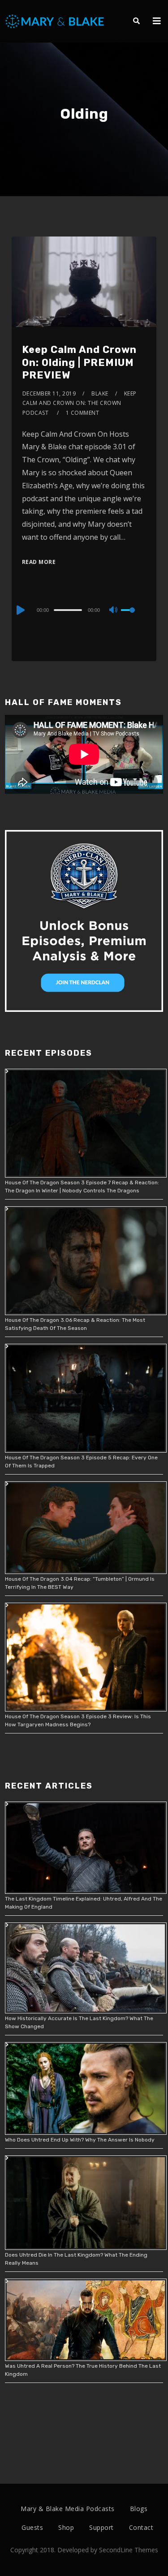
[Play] (20, 610)
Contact (141, 2527)
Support (101, 2527)
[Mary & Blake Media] (56, 21)
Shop (66, 2527)
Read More (39, 562)
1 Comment (83, 413)
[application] (84, 610)
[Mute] (114, 611)
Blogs (139, 2509)
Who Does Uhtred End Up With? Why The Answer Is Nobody (80, 2140)
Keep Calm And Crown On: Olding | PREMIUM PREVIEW (79, 362)
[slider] (134, 617)
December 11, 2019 (49, 393)
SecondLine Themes (129, 2550)
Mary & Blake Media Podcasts (68, 2509)
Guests (32, 2527)
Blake (100, 393)
